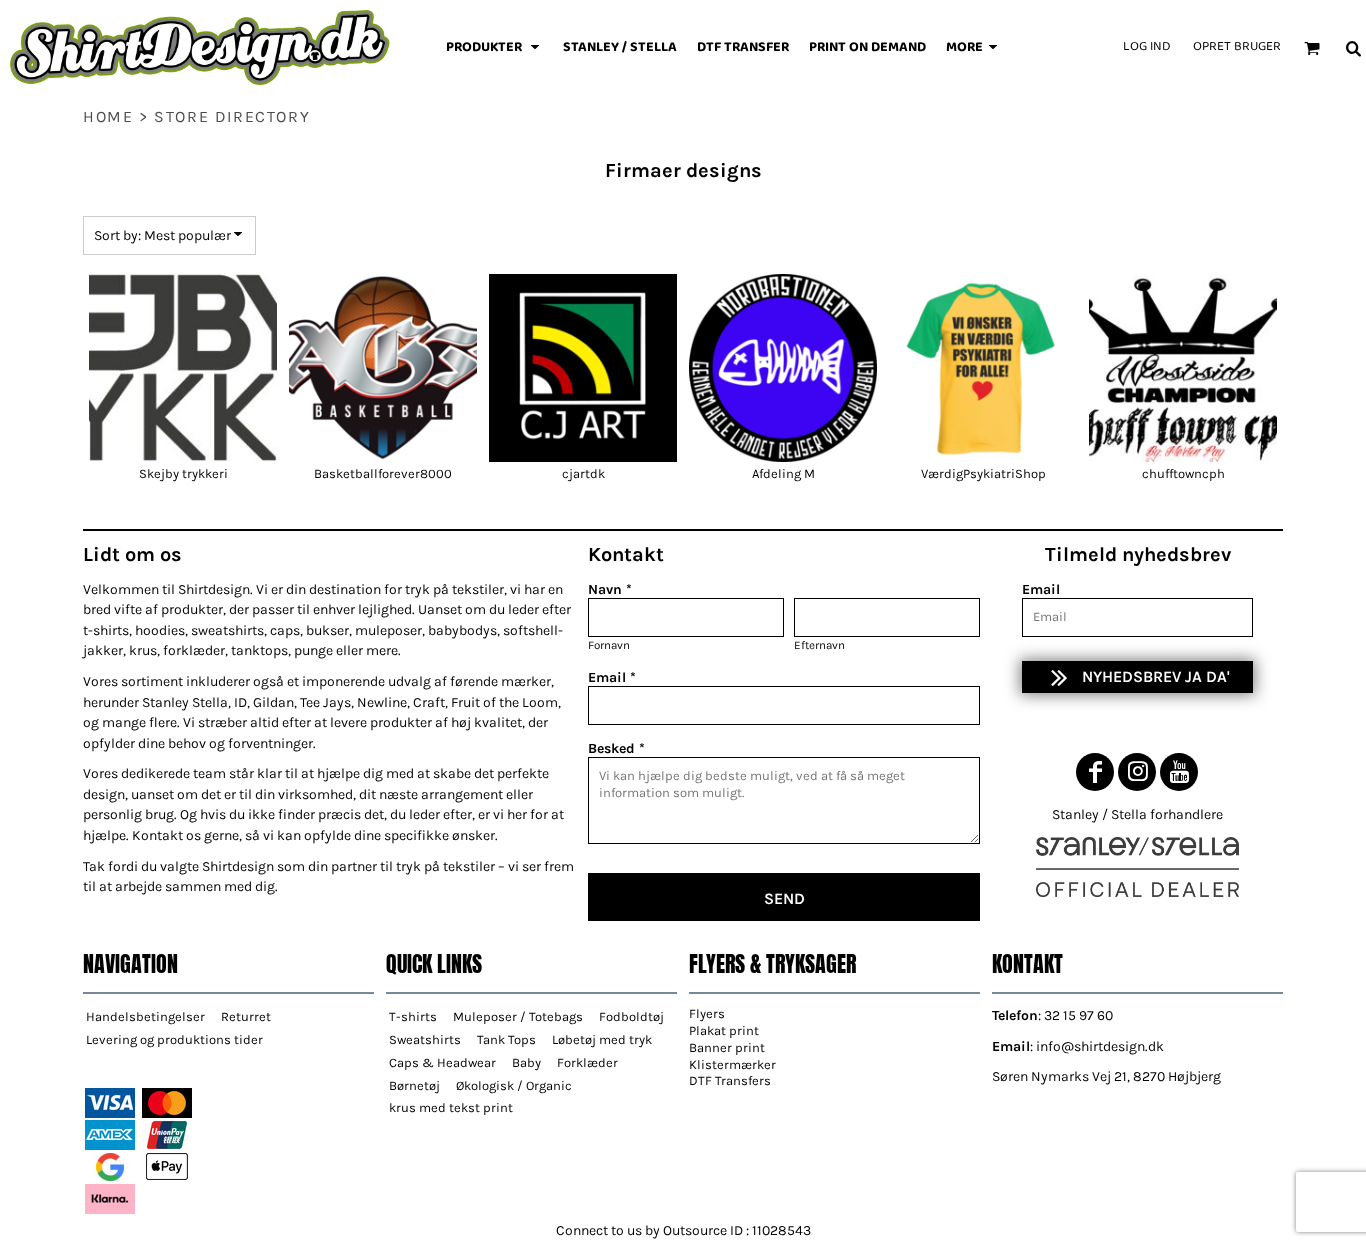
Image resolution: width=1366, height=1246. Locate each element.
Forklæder (587, 1062)
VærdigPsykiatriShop (983, 473)
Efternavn (819, 645)
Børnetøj (414, 1085)
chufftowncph (1183, 473)
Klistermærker (732, 1064)
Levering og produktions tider (174, 1039)
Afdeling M (783, 473)
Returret (246, 1016)
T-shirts (413, 1016)
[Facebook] (1095, 772)
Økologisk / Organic (514, 1085)
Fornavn (609, 645)
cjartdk (583, 473)
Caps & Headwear (442, 1062)
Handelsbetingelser (145, 1016)
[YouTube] (1179, 772)
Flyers (707, 1013)
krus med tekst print (451, 1107)
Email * (612, 677)
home (108, 116)
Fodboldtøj (631, 1016)
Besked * (616, 748)
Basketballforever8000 (383, 473)
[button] (494, 48)
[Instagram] (1137, 772)
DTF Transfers (730, 1080)
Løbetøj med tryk (602, 1039)
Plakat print (724, 1030)
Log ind (1146, 47)
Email (1041, 589)
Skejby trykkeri (183, 473)
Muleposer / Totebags (518, 1016)
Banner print (727, 1047)
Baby (526, 1062)
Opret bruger (1237, 47)
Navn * (610, 589)
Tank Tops (506, 1039)
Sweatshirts (425, 1039)
